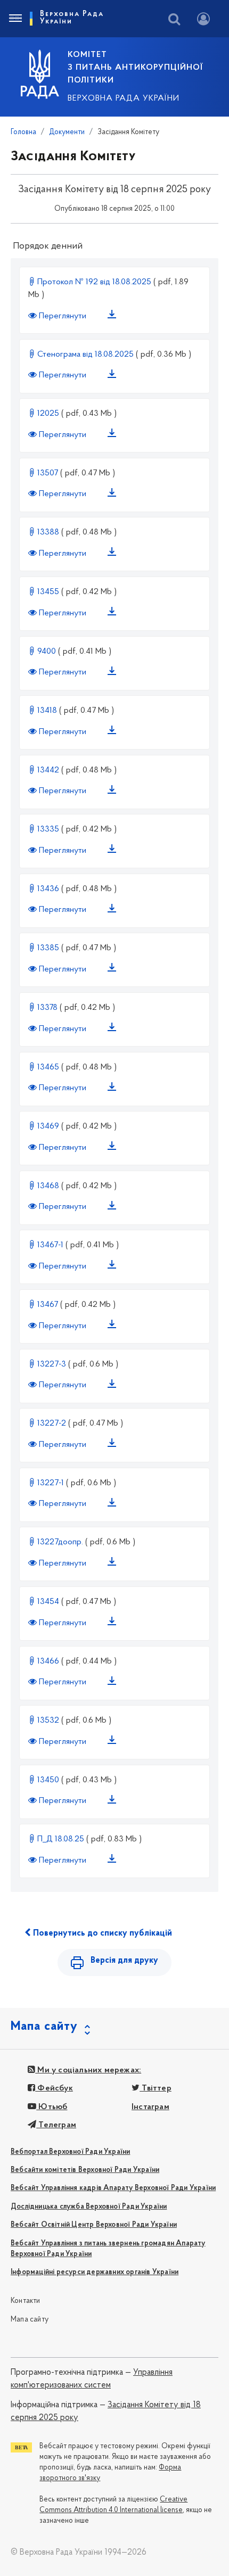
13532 (48, 1721)
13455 (48, 592)
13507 (48, 473)
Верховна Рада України (124, 98)
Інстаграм (150, 2107)
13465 (48, 1067)
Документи (67, 132)
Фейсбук (54, 2088)
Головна (23, 132)
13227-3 (52, 1364)
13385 (48, 948)
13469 (48, 1126)
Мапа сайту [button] (44, 2027)
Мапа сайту (30, 2320)
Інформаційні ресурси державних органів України (95, 2272)
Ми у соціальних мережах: (88, 2070)
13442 (48, 770)
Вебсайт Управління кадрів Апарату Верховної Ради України (113, 2188)
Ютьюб (52, 2107)
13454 (48, 1602)
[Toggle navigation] (15, 19)
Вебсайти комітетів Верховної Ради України (85, 2170)
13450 (48, 1780)
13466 (48, 1661)
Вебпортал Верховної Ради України (70, 2152)
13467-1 (50, 1245)
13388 (48, 532)
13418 (47, 711)
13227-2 (52, 1423)
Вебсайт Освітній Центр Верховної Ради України (94, 2225)
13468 (48, 1186)
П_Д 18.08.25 (61, 1839)
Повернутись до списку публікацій (101, 1933)
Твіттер (156, 2088)
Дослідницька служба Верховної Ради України (89, 2207)
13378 (47, 1008)
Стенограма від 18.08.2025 (85, 355)
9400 (47, 652)
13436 (48, 889)
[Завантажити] (114, 316)
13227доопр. (60, 1542)
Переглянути (63, 316)
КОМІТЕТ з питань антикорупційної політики (135, 68)
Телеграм (56, 2125)
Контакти (26, 2301)
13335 (48, 829)
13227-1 (51, 1483)
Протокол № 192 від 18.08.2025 (94, 282)
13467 (48, 1305)
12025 (48, 414)
